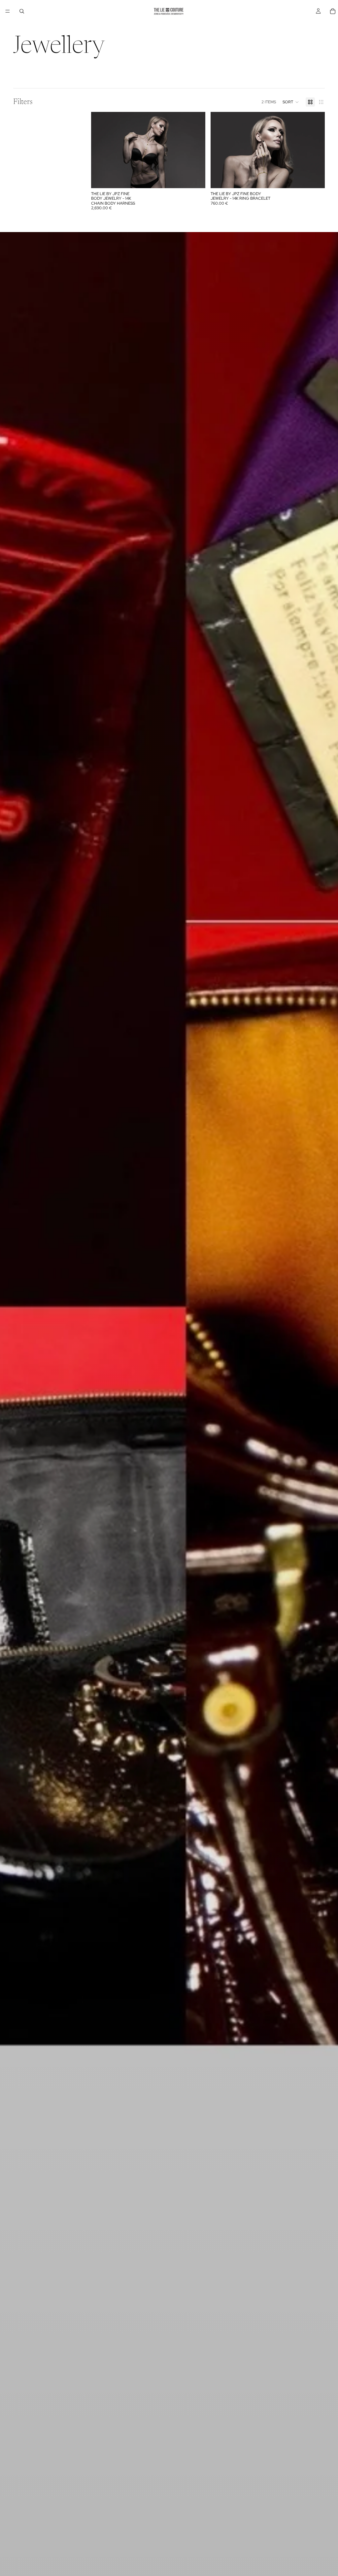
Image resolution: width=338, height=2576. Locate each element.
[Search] (22, 11)
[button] (291, 102)
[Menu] (8, 11)
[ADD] (195, 178)
